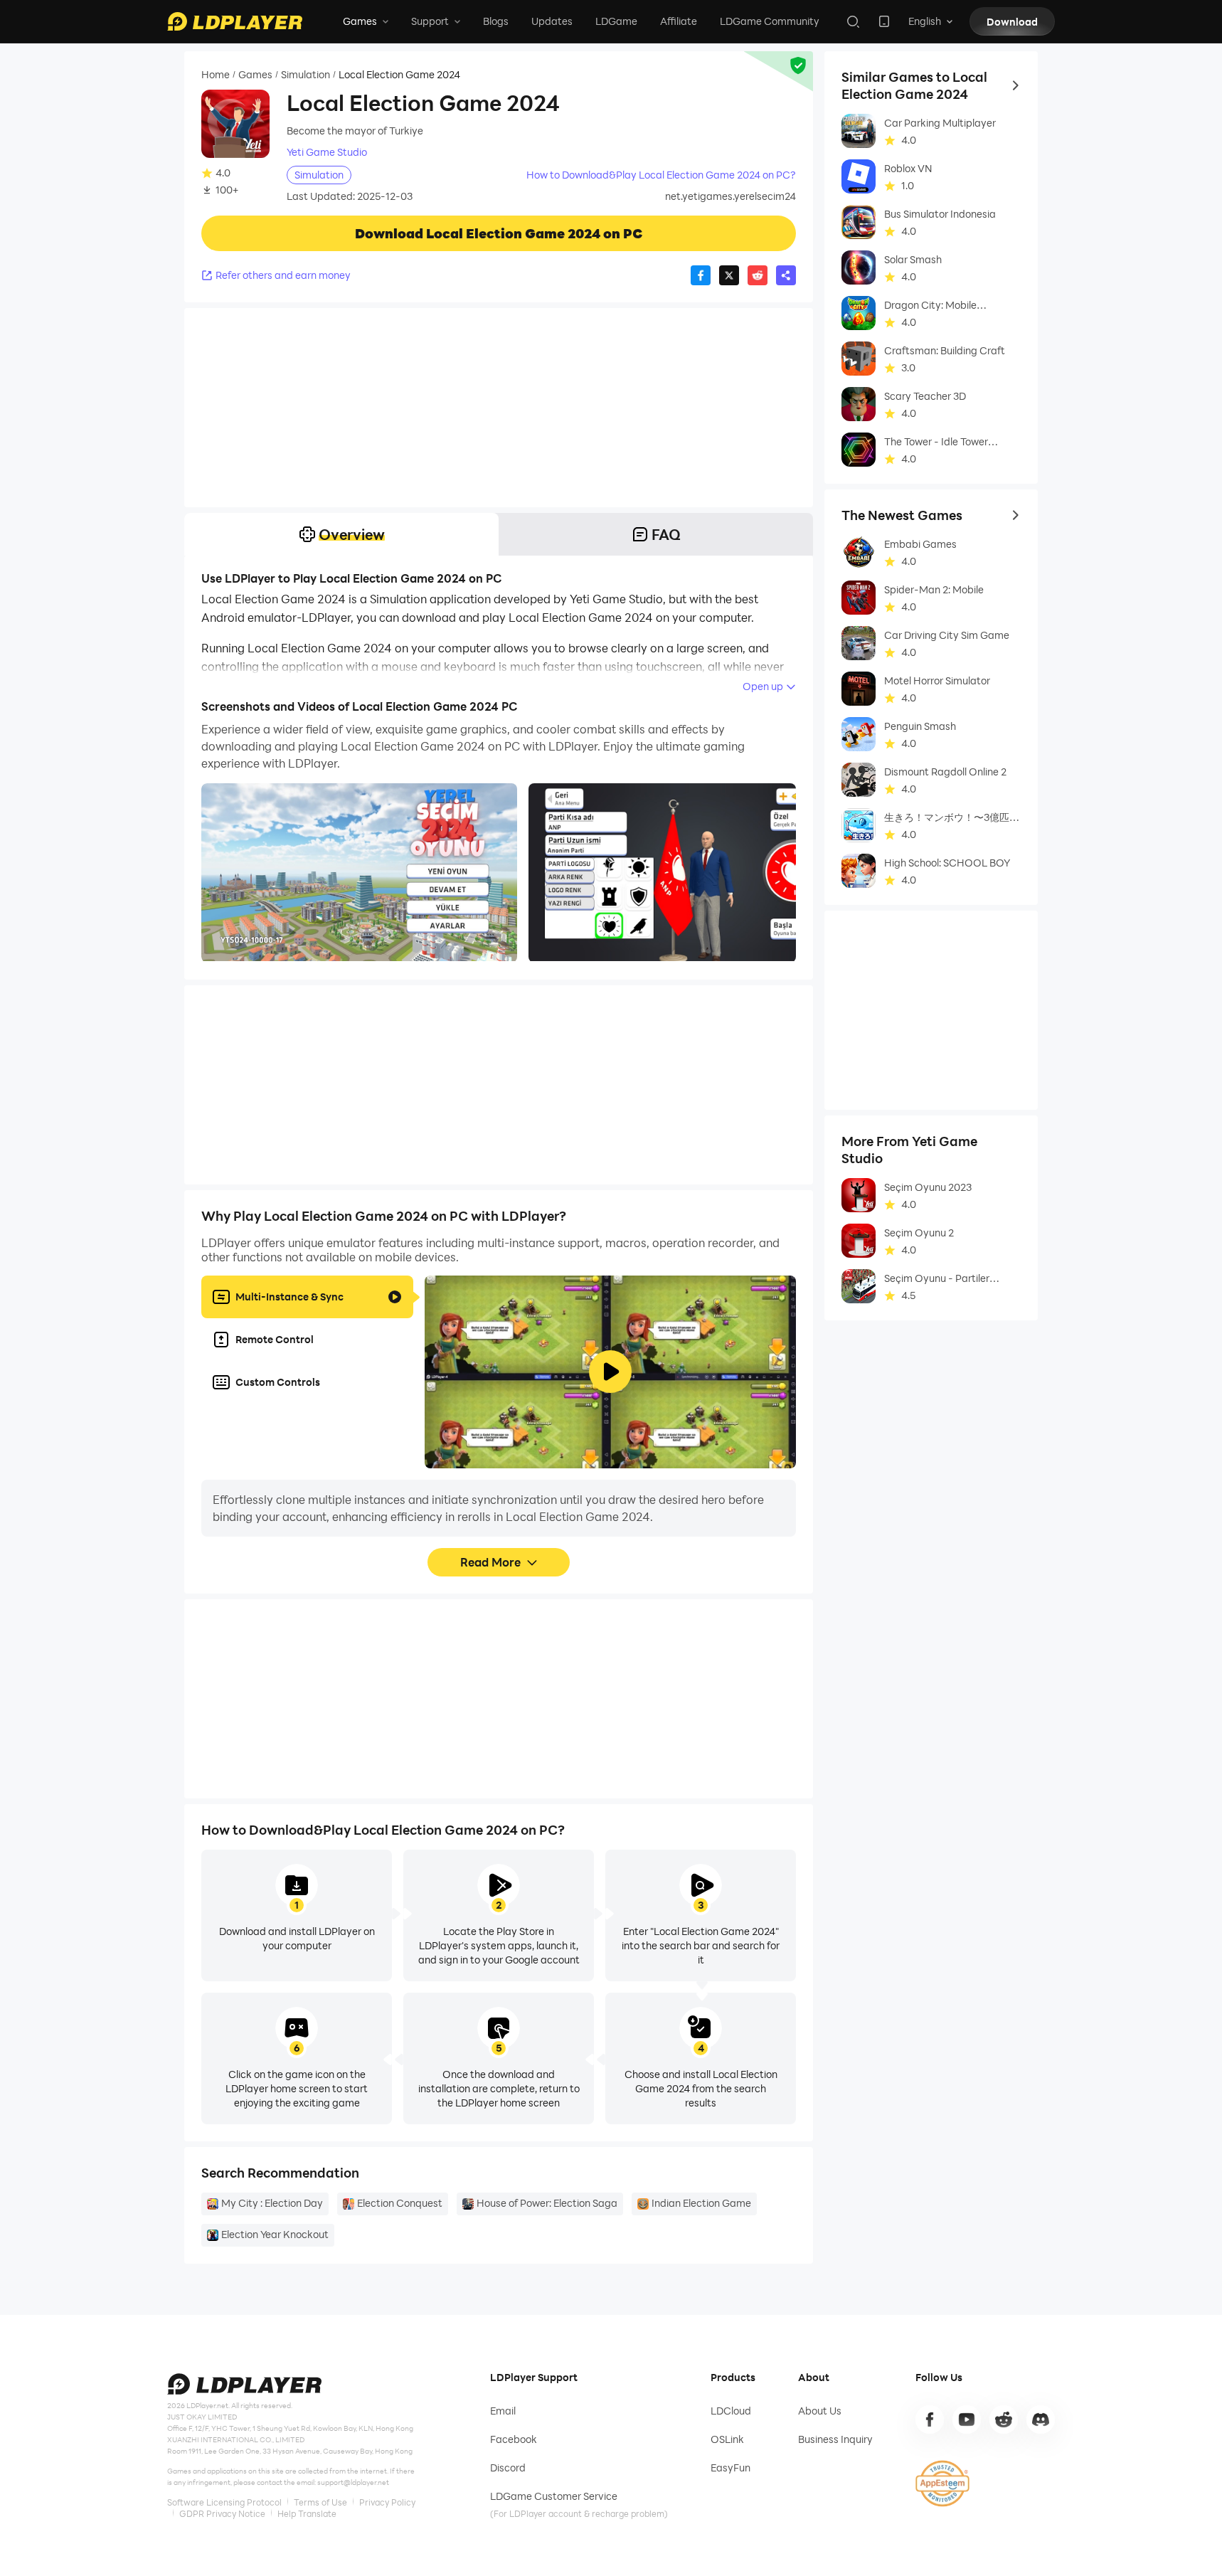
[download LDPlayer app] (884, 21)
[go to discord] (1041, 2419)
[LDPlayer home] (235, 21)
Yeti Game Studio (327, 152)
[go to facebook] (930, 2419)
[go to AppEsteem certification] (942, 2484)
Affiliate (679, 21)
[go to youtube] (967, 2419)
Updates (552, 21)
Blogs (496, 21)
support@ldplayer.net (353, 2482)
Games (255, 75)
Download (1012, 22)
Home (216, 75)
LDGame (616, 21)
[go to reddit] (1004, 2419)
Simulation (305, 75)
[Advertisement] (499, 408)
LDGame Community (770, 21)
